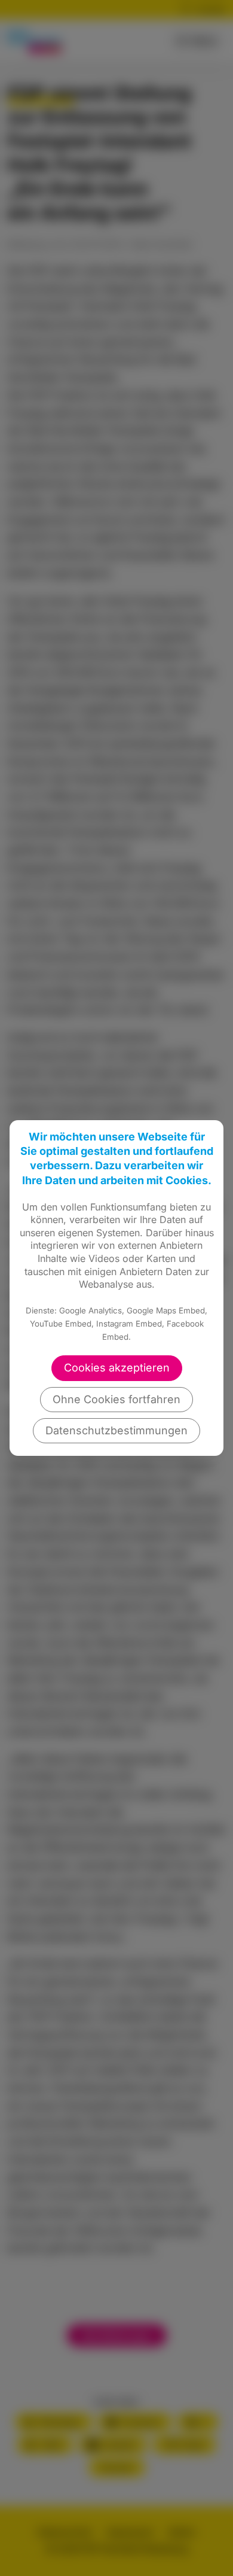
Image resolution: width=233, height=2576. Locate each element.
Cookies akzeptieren (117, 1368)
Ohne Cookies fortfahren (116, 1399)
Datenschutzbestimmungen (116, 1430)
